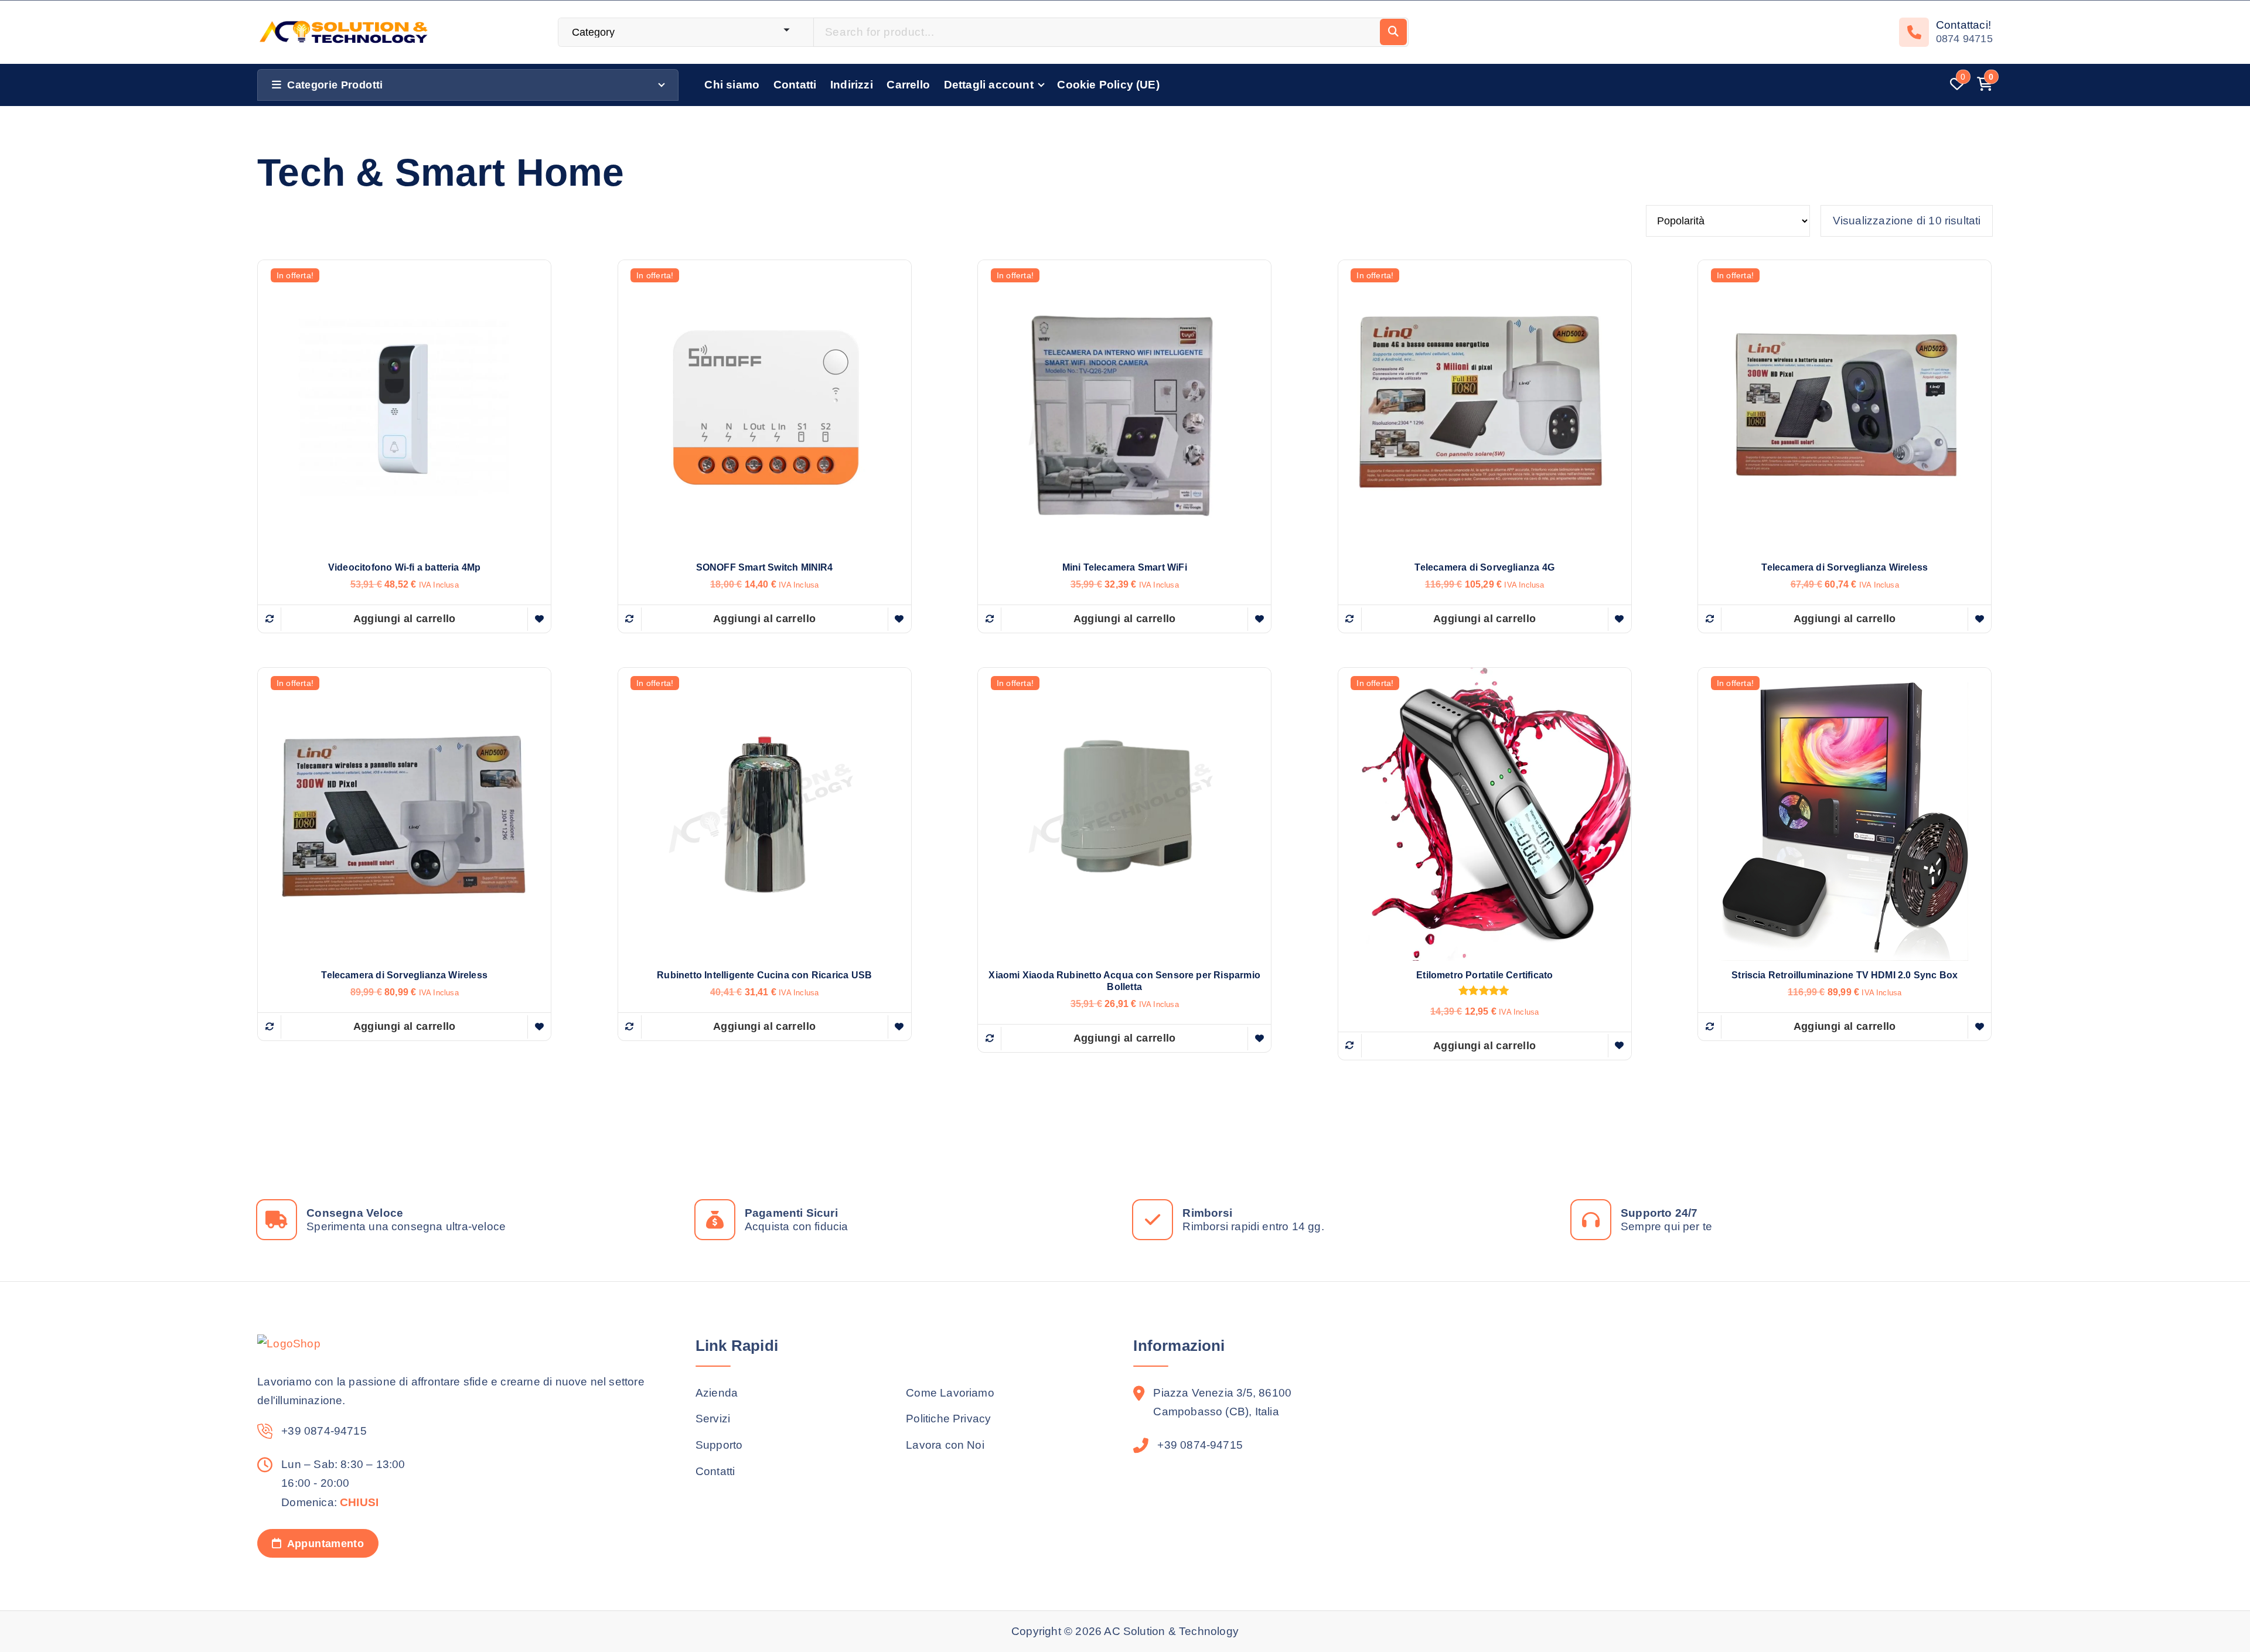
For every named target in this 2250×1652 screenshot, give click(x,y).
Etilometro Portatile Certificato (1484, 975)
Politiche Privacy (948, 1419)
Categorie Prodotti (335, 85)
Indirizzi (852, 85)
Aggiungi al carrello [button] (405, 619)
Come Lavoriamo (950, 1393)
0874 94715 (1964, 39)
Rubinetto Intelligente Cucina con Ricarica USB (764, 975)
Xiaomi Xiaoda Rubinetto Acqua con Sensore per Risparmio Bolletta (1124, 981)
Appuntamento (324, 1544)
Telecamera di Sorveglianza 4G (1484, 567)
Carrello (908, 85)
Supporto (719, 1445)
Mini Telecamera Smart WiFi (1125, 567)
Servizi (713, 1419)
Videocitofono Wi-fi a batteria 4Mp (405, 567)
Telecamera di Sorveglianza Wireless (1845, 567)
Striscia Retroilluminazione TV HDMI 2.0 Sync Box (1845, 975)
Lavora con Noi (945, 1445)
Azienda (717, 1393)
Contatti (795, 85)
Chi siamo (732, 85)
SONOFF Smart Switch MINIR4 (765, 567)
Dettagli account (989, 85)
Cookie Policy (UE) (1108, 85)
